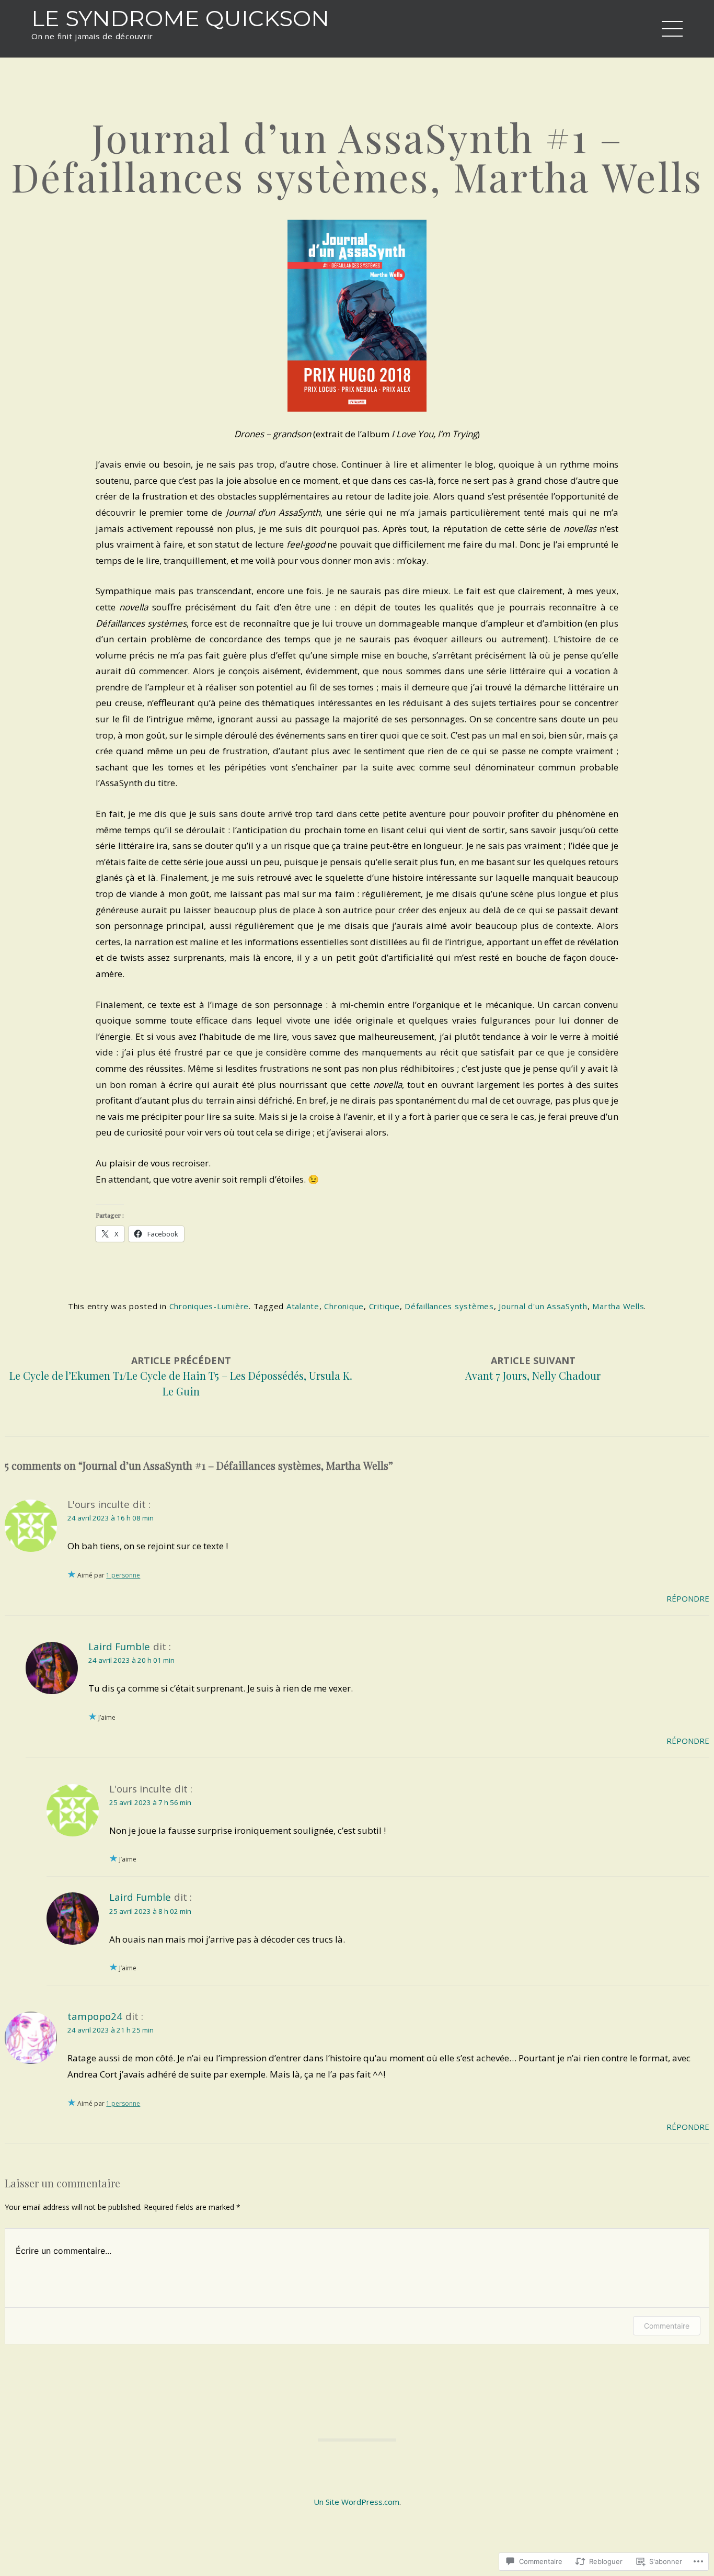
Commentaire (667, 2326)
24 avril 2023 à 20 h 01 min (131, 1660)
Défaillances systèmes (449, 1306)
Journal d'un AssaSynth (543, 1306)
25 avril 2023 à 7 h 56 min (150, 1802)
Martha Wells (618, 1306)
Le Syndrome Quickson (180, 18)
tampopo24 (95, 2016)
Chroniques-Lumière (209, 1306)
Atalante (303, 1306)
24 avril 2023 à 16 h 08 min (111, 1518)
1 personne (123, 1575)
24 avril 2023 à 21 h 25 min (111, 2030)
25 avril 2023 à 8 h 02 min (150, 1911)
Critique (384, 1306)
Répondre (688, 1598)
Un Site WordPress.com (356, 2502)
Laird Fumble (119, 1646)
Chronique (344, 1306)
